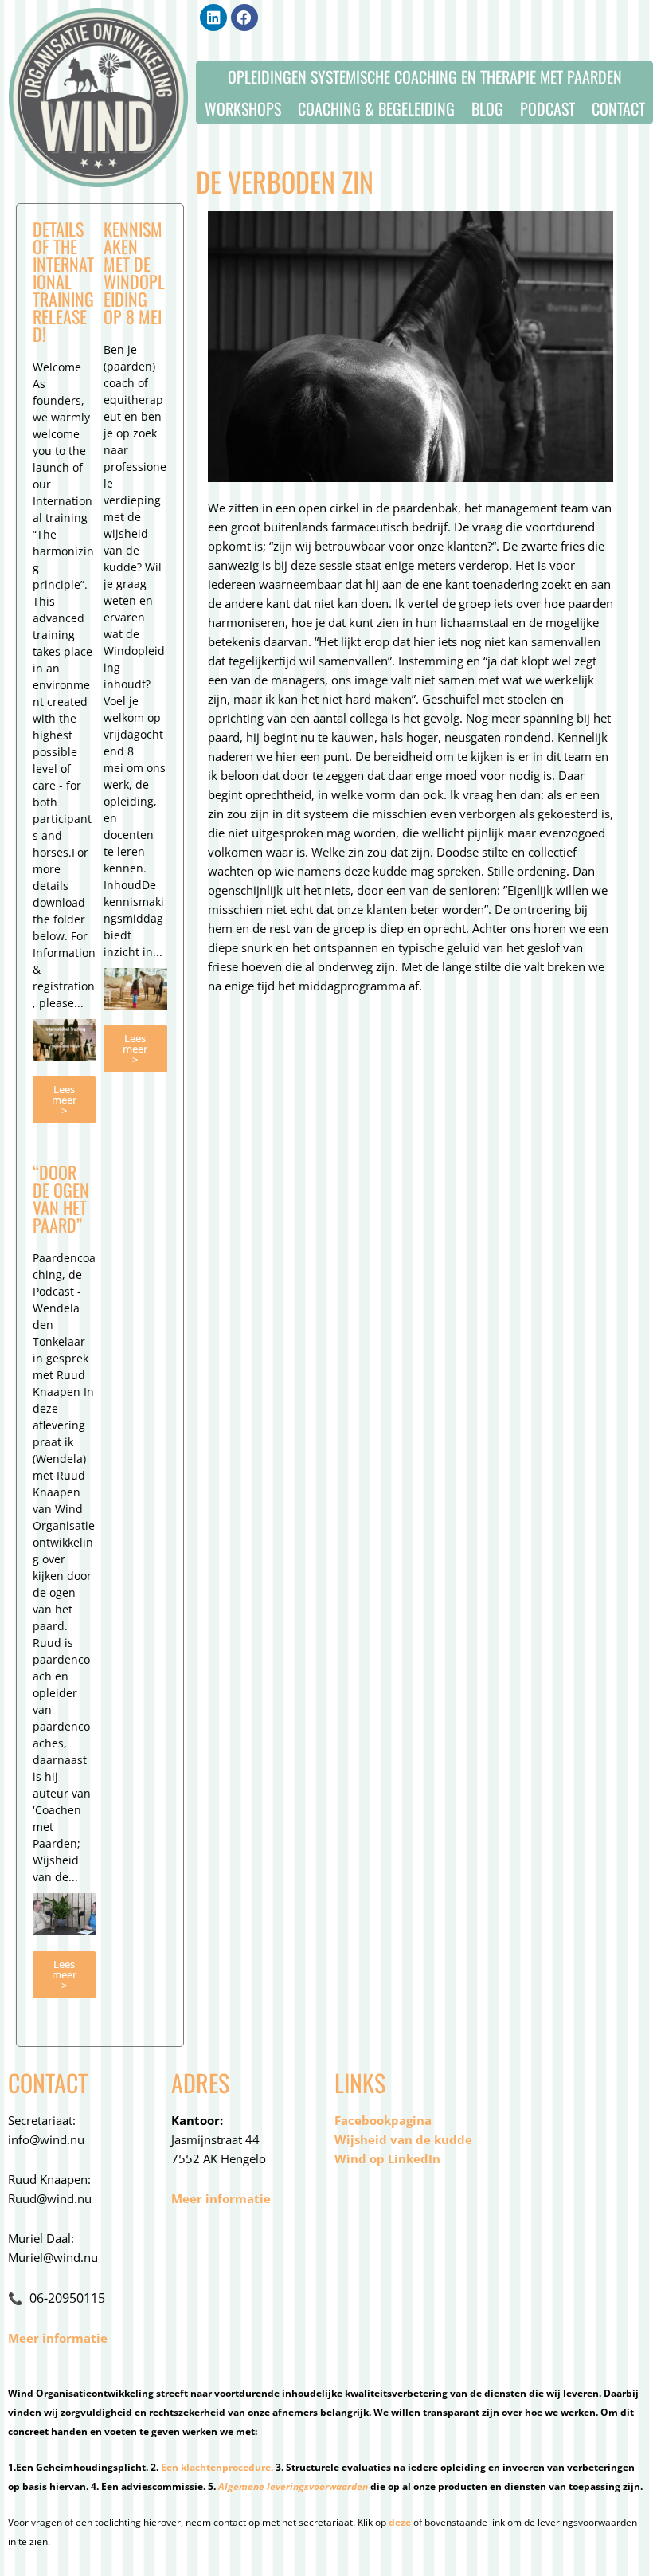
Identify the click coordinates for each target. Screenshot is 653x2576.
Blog (487, 108)
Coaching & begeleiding (376, 108)
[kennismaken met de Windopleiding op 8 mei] (135, 989)
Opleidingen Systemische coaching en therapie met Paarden (425, 76)
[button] (213, 18)
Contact (618, 108)
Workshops (243, 108)
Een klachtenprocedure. (217, 2467)
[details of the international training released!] (64, 1040)
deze (400, 2522)
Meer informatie (58, 2338)
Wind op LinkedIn (387, 2158)
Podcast (547, 108)
